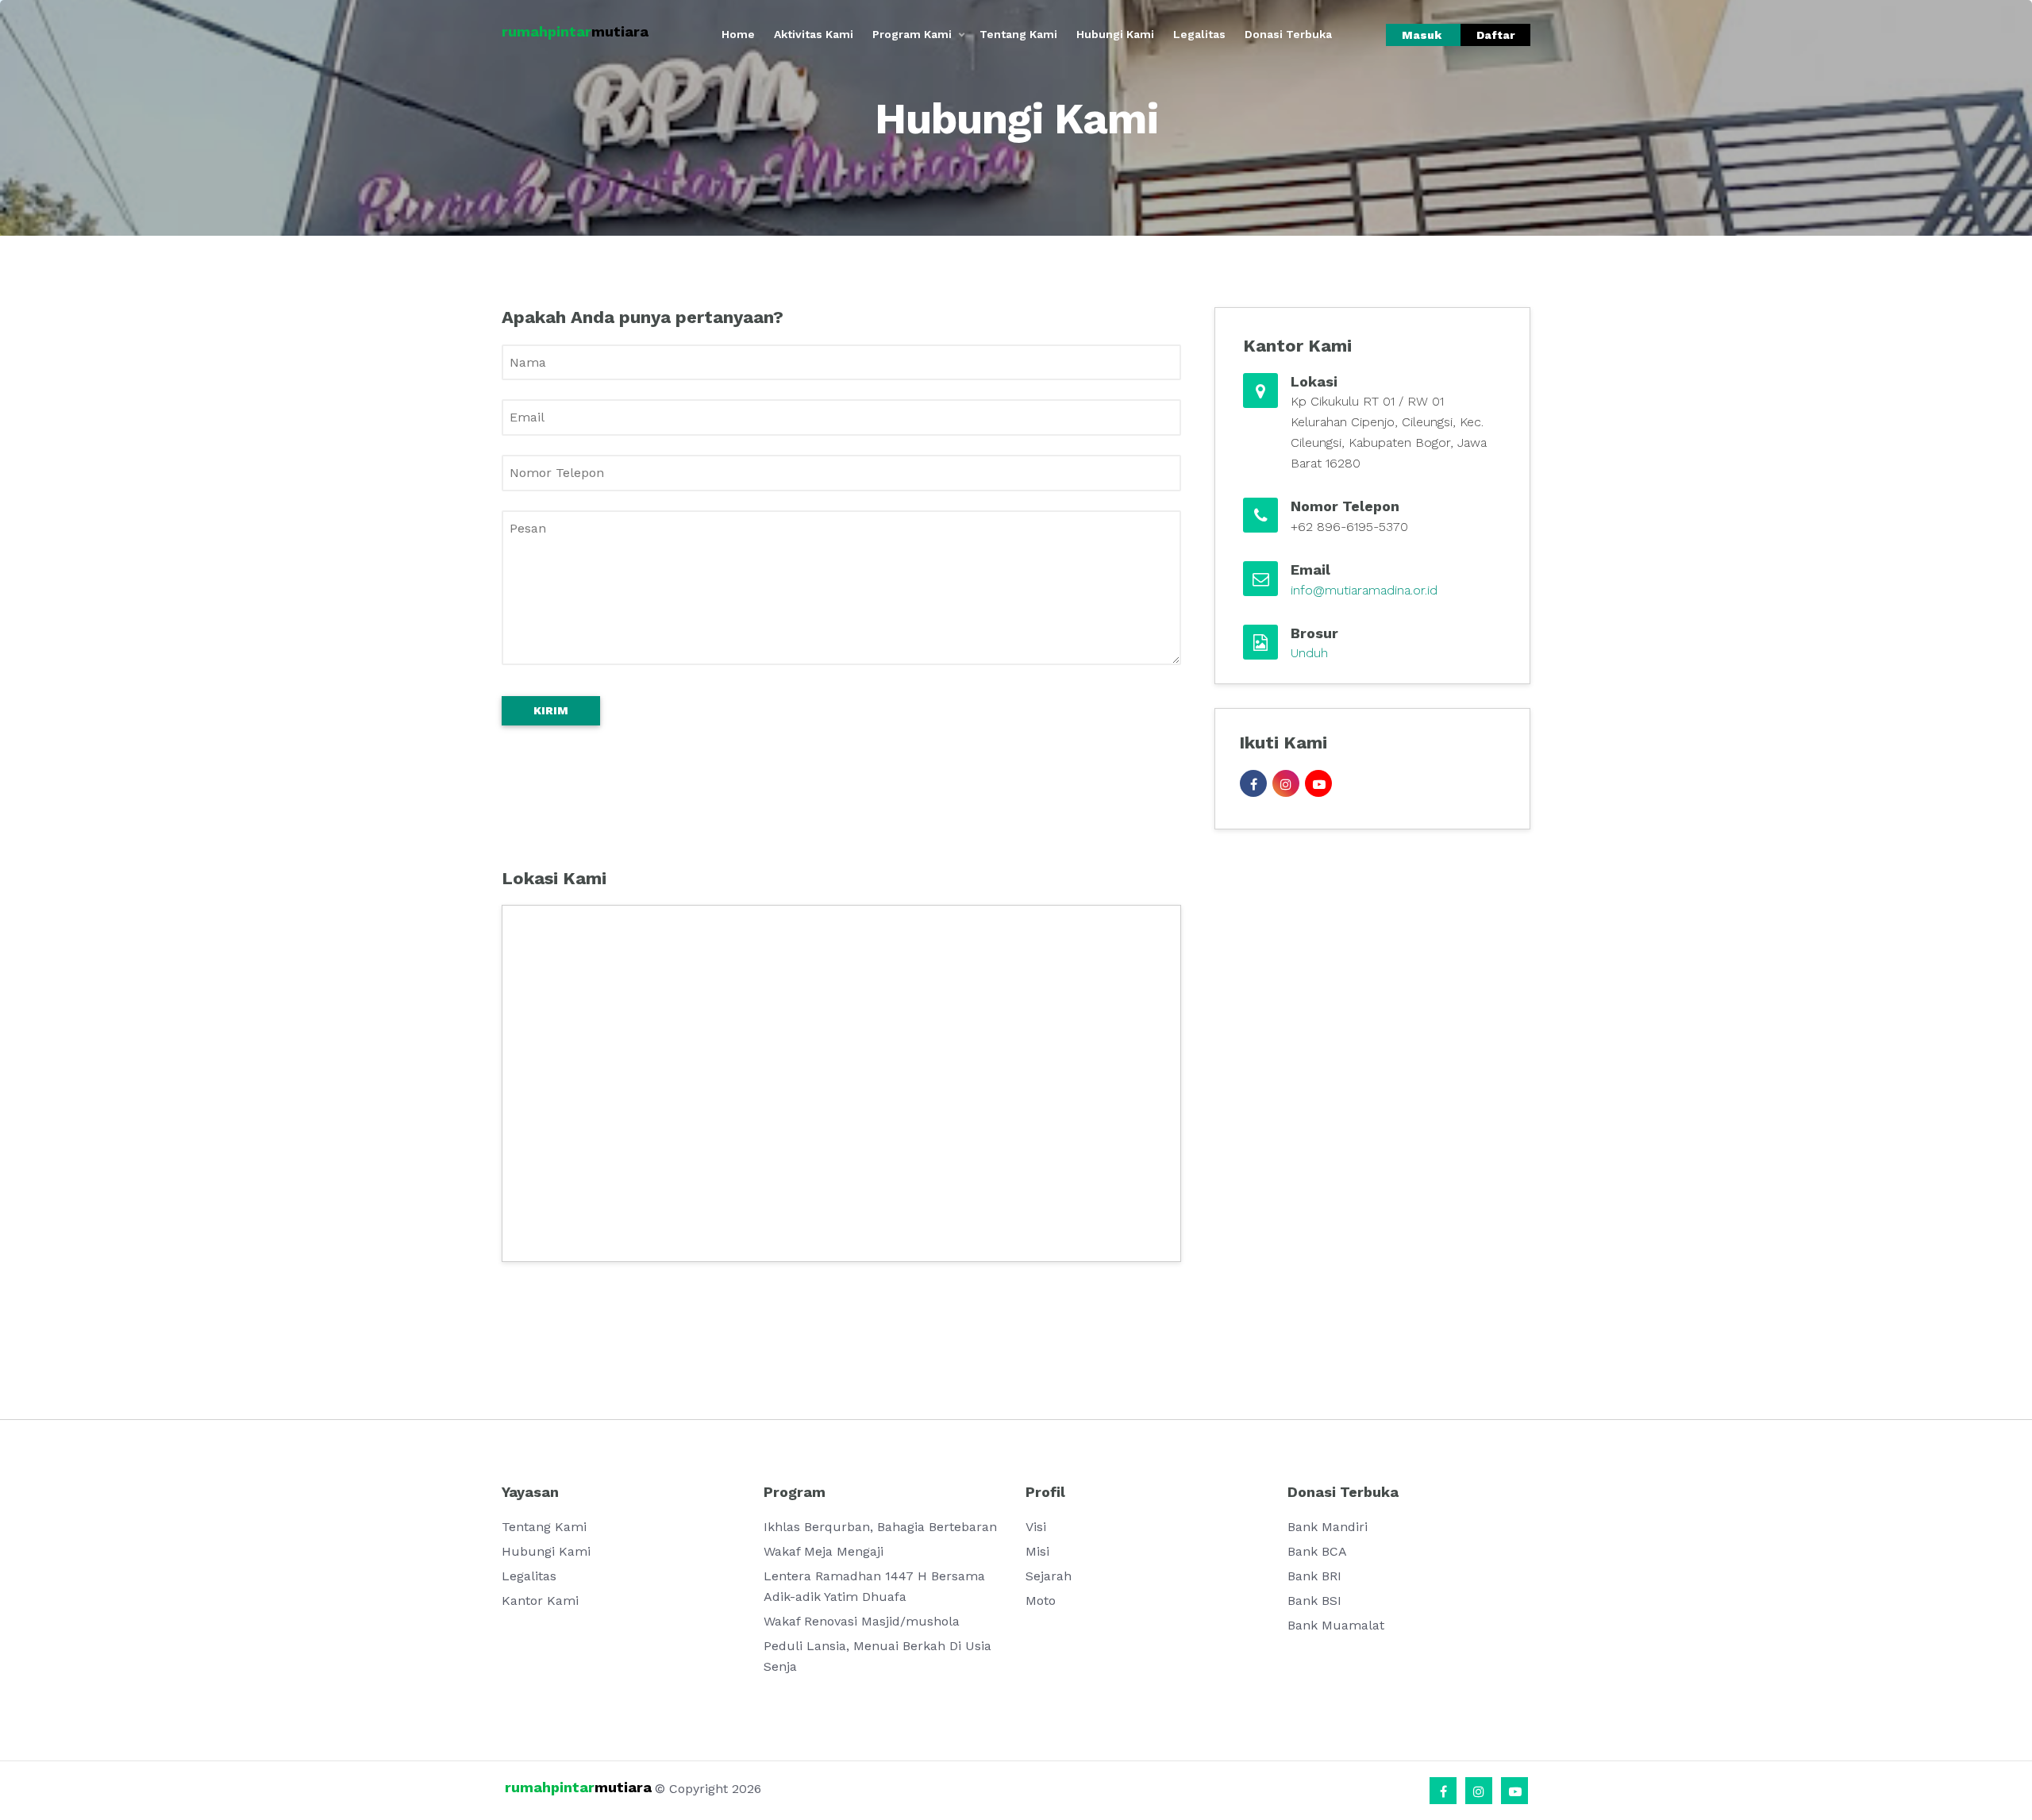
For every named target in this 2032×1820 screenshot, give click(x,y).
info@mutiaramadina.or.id (1364, 590)
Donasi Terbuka (1288, 34)
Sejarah (1049, 1576)
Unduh (1309, 653)
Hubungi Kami (1115, 34)
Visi (1036, 1527)
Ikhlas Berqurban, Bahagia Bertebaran (880, 1527)
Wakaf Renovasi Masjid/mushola (862, 1621)
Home (738, 34)
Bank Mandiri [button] (1328, 1527)
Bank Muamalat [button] (1336, 1625)
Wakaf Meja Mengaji (824, 1551)
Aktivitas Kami (814, 34)
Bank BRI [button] (1314, 1576)
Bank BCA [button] (1317, 1551)
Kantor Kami (540, 1601)
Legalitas (1199, 34)
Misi (1037, 1551)
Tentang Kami (1018, 34)
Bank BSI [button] (1314, 1601)
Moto (1041, 1601)
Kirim (551, 710)
